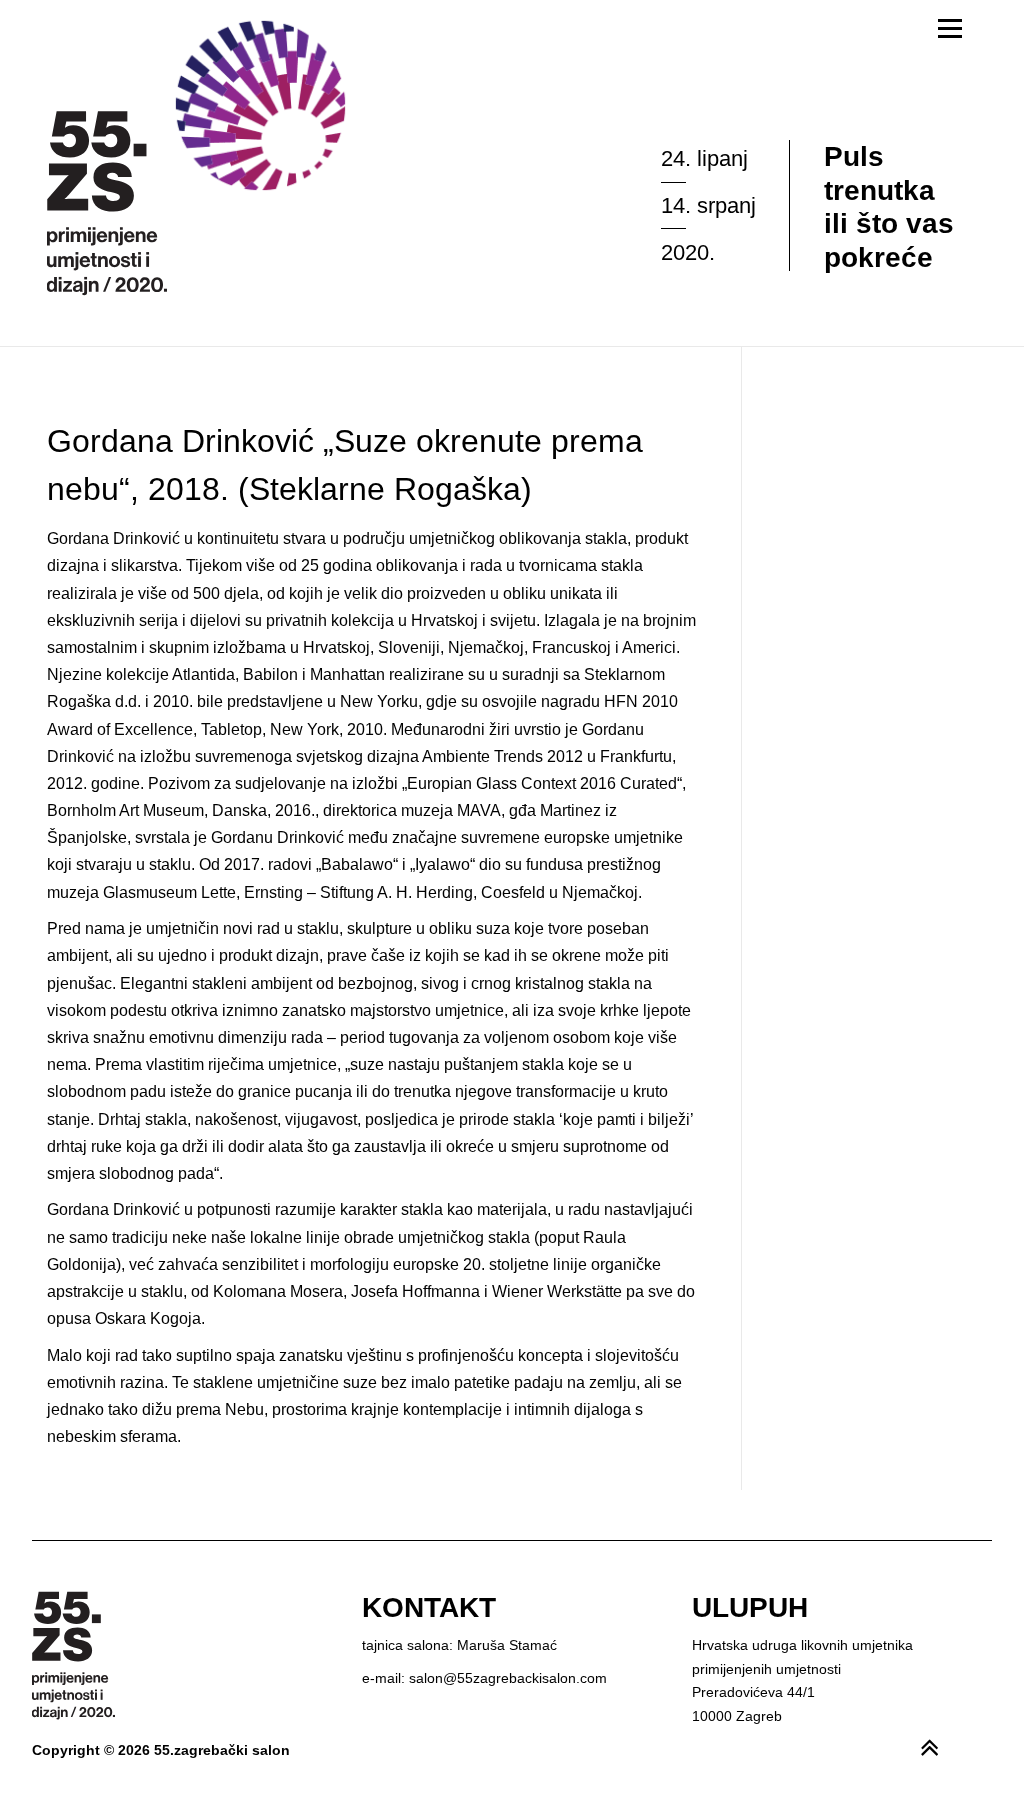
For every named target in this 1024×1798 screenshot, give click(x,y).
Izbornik (949, 28)
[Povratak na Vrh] (939, 1739)
